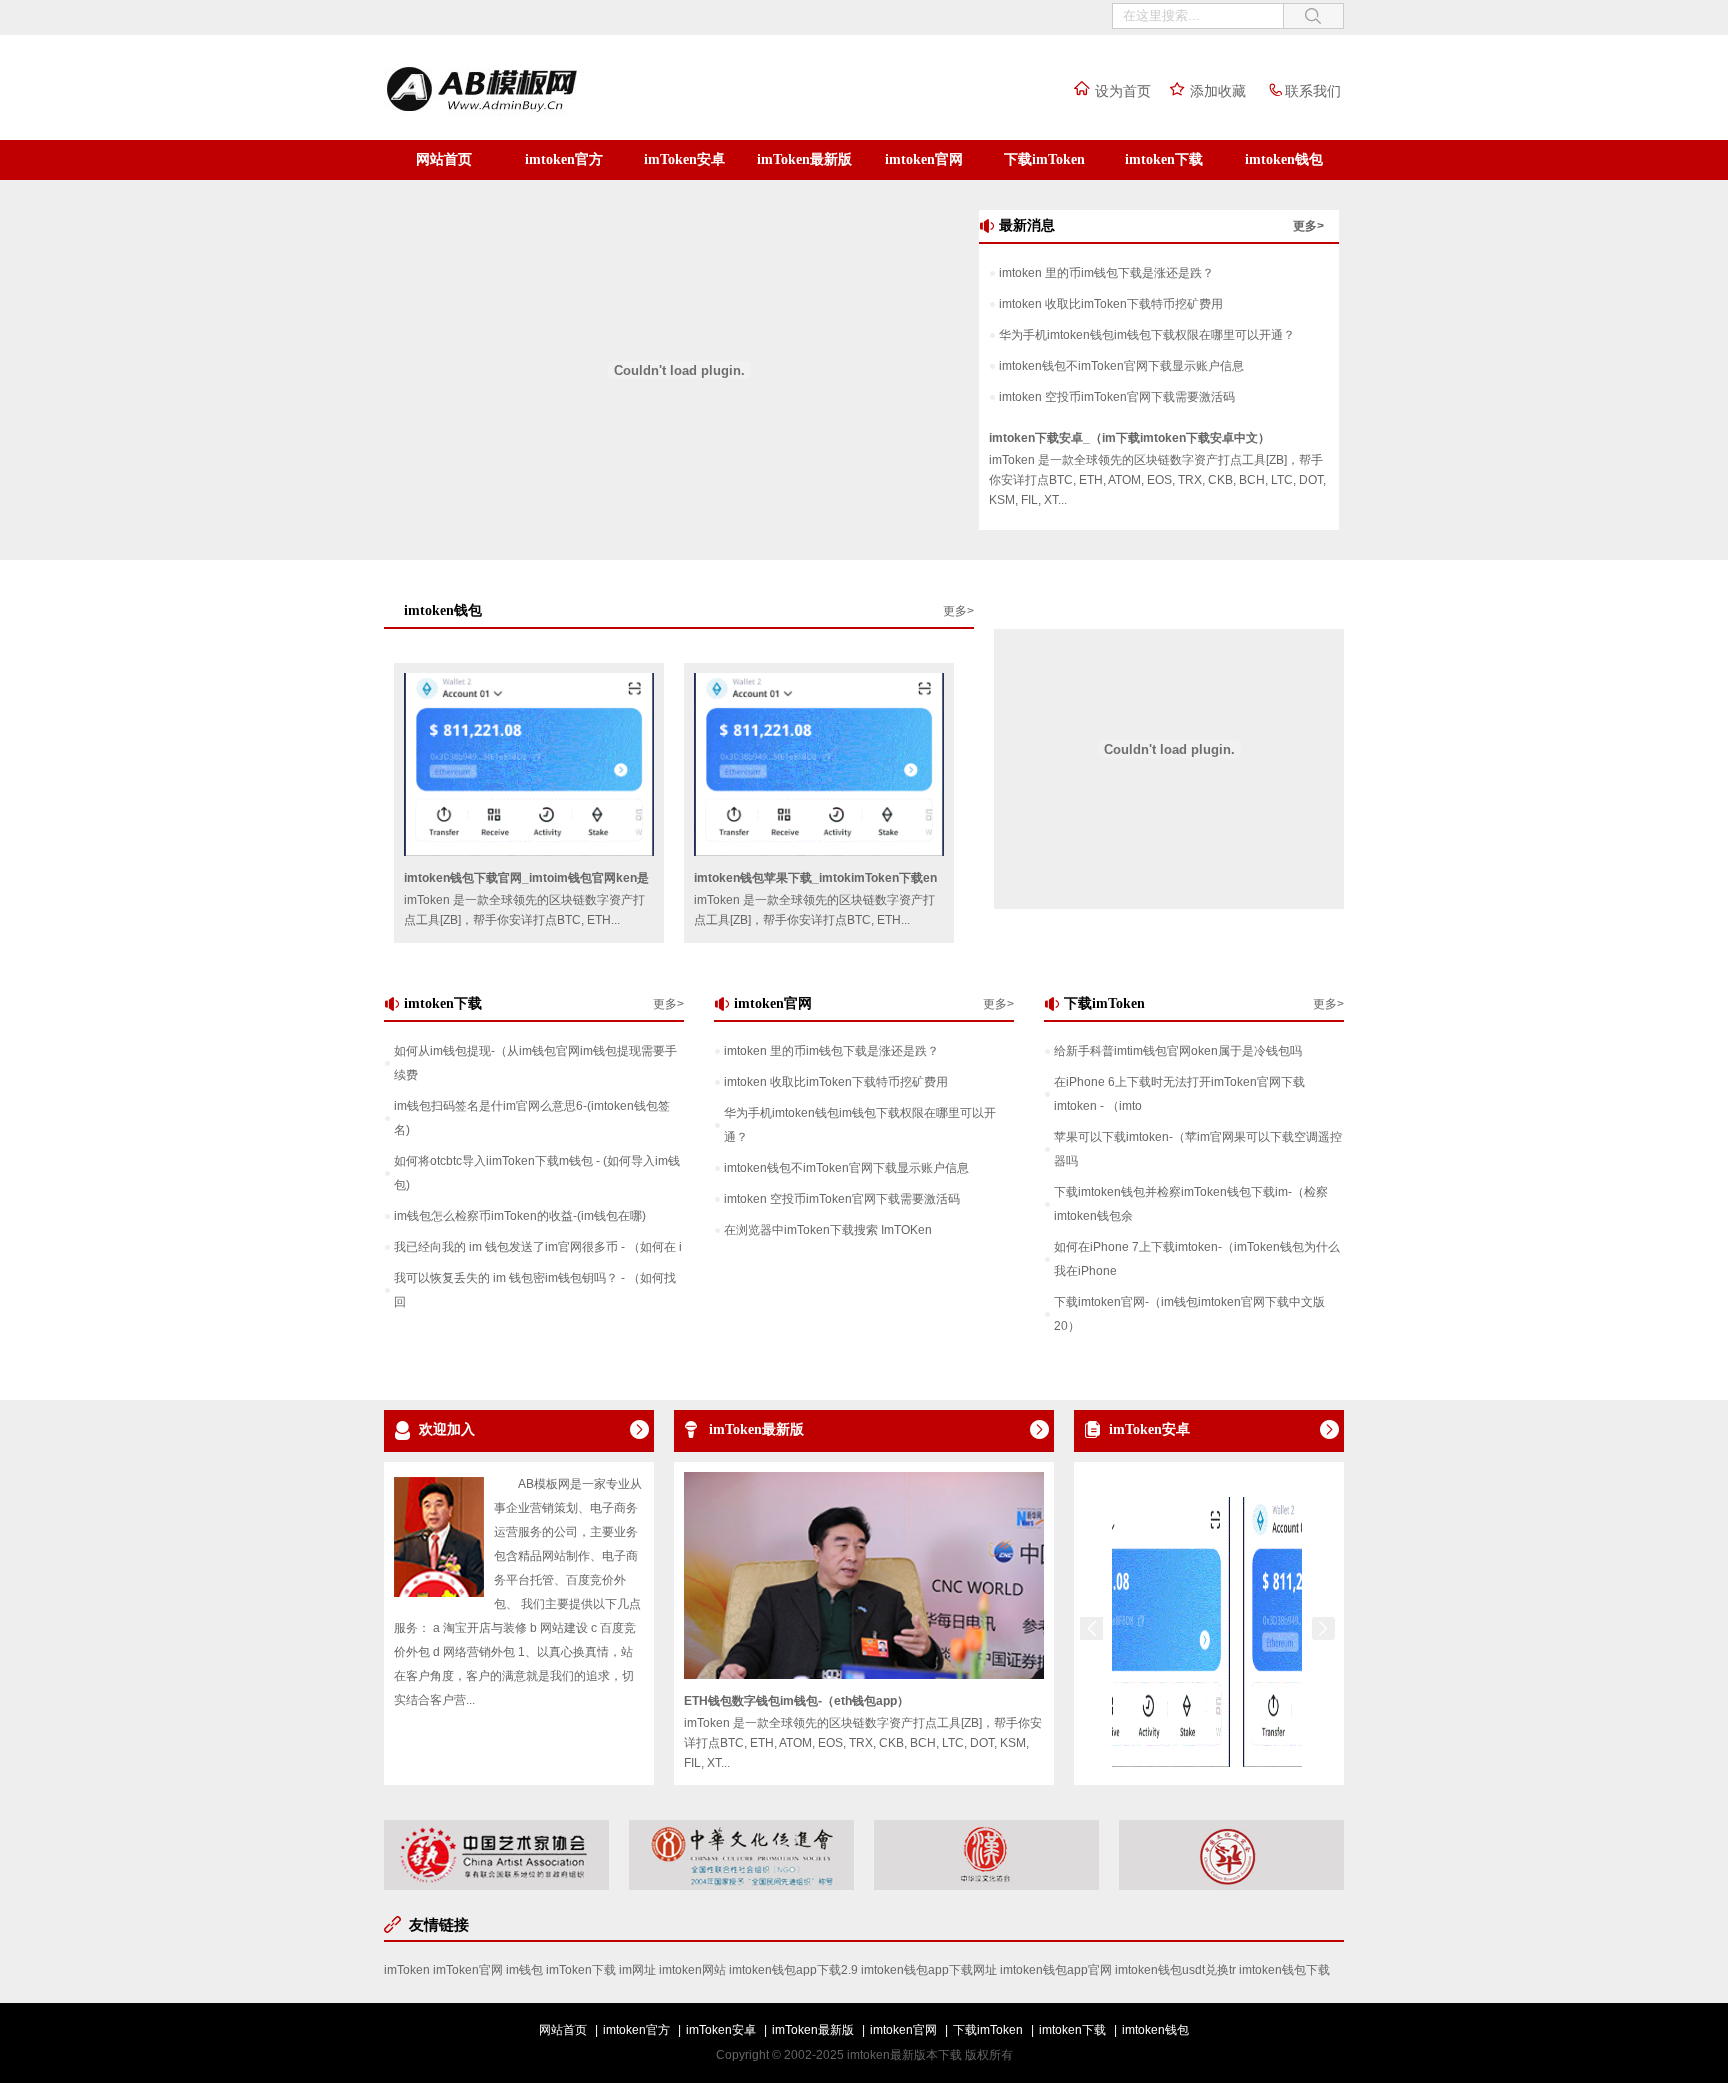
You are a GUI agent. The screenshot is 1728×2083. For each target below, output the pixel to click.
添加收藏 (1218, 91)
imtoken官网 (924, 159)
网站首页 (444, 159)
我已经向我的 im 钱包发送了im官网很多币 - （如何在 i (538, 1247)
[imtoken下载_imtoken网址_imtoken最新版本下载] (523, 113)
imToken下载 (581, 1970)
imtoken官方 (564, 159)
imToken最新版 (804, 159)
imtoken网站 (692, 1970)
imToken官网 (468, 1970)
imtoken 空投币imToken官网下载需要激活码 (1117, 397)
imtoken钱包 (1284, 159)
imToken (407, 1970)
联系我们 (1313, 91)
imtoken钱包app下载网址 (929, 1970)
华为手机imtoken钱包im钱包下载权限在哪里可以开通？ (1147, 335)
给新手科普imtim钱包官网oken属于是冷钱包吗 (1178, 1051)
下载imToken (1044, 159)
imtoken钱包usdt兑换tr (1175, 1970)
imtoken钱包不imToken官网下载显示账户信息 (1121, 366)
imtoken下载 (1164, 159)
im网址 (637, 1970)
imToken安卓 (684, 159)
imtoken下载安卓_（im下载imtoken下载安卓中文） (1129, 438)
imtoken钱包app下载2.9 (793, 1970)
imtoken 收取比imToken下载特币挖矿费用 (1111, 304)
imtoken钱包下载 (1284, 1970)
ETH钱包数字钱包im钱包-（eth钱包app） (796, 1701)
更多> (1308, 226)
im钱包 (524, 1970)
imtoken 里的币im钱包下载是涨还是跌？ (1106, 273)
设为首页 (1123, 91)
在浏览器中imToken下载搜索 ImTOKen (828, 1230)
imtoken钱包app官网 (1056, 1970)
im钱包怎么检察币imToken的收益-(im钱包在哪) (520, 1216)
